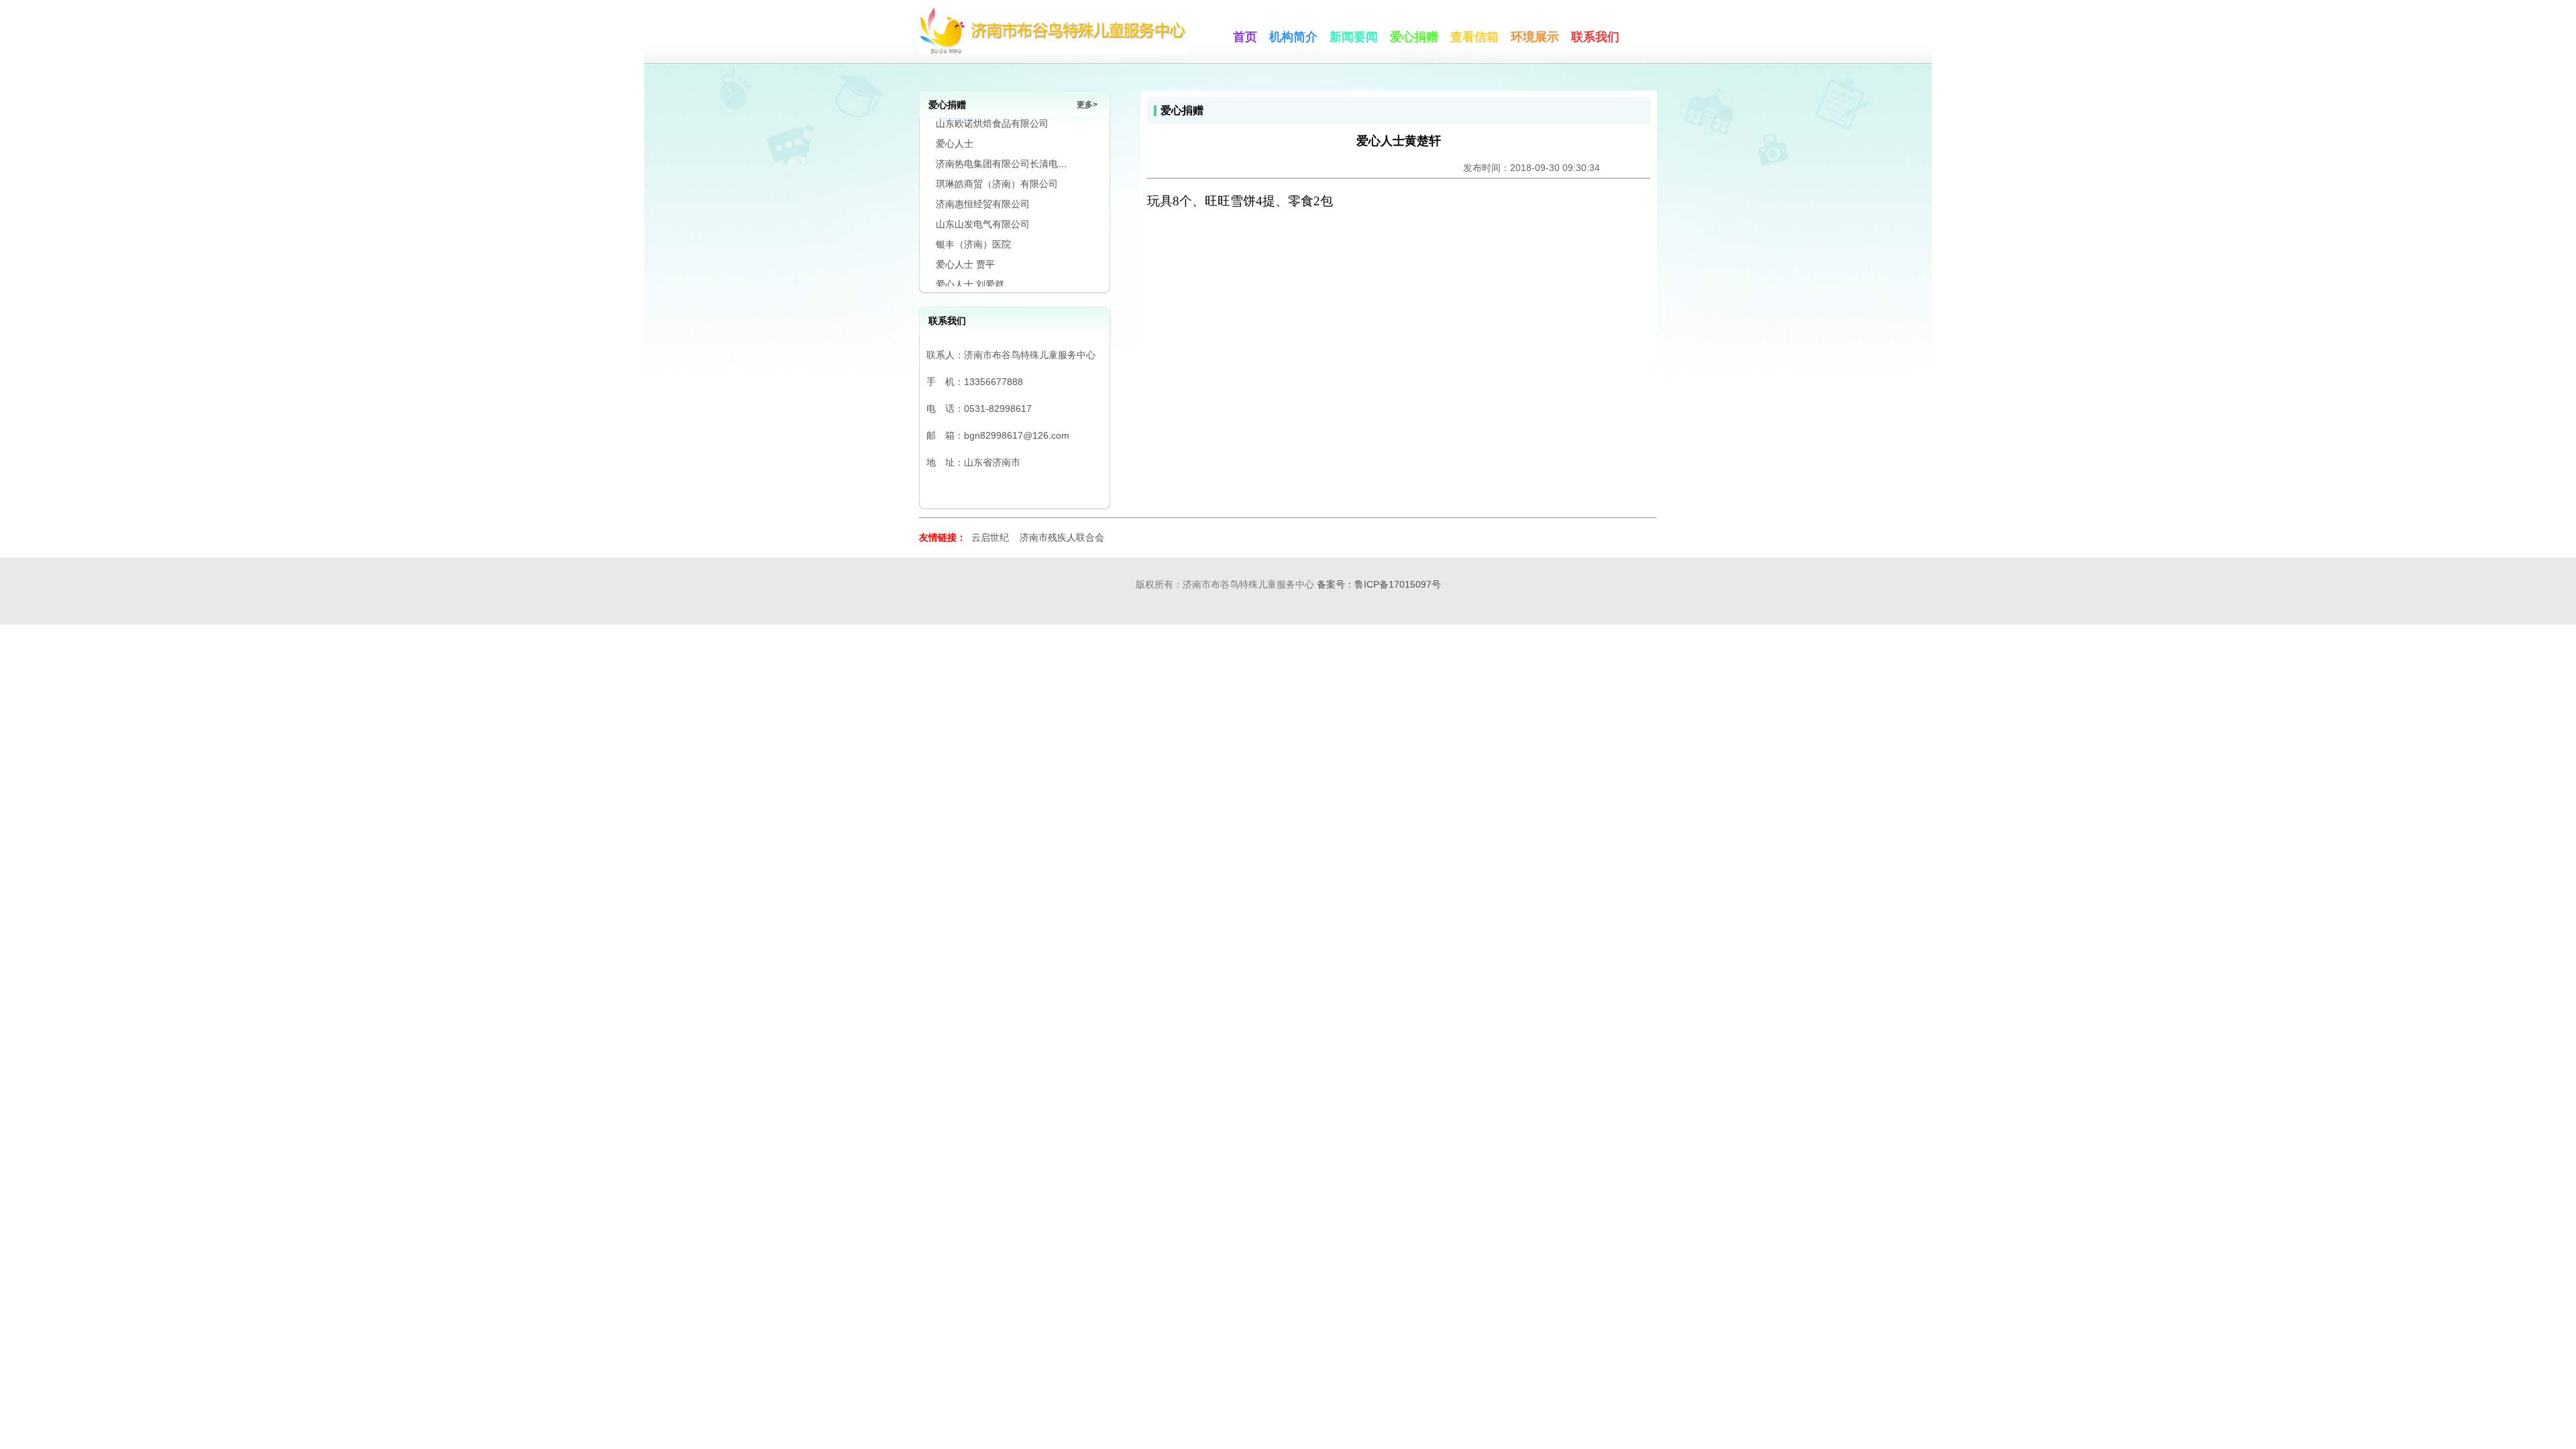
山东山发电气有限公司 (983, 202)
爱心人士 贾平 (965, 242)
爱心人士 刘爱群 (970, 262)
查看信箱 (1474, 37)
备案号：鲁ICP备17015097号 (1379, 584)
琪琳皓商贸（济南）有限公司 (997, 162)
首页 (1245, 37)
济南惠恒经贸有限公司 (983, 182)
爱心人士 (955, 121)
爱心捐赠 (1414, 37)
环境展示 (1535, 37)
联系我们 (1595, 37)
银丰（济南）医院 (973, 222)
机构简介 (1293, 37)
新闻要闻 (1354, 37)
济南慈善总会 (964, 282)
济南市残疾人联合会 (1062, 537)
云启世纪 (990, 537)
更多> (1087, 105)
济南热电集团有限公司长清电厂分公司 (1016, 142)
